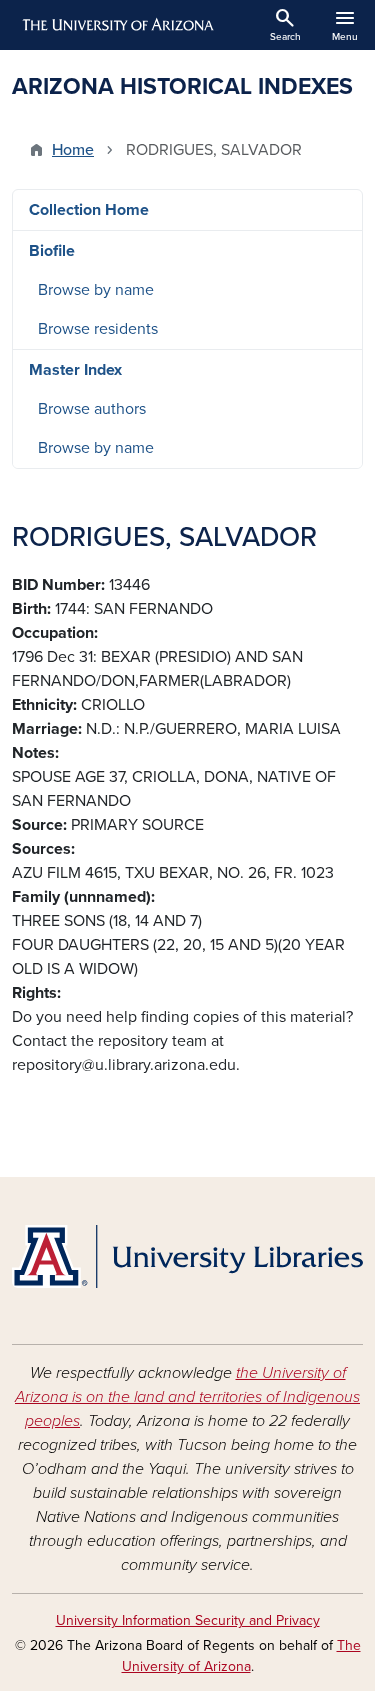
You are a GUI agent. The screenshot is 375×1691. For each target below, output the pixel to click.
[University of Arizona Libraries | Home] (187, 1256)
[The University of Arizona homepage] (116, 25)
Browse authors (92, 409)
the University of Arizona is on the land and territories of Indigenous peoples (187, 1397)
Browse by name (96, 290)
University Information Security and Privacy (188, 1620)
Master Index (75, 370)
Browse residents (98, 329)
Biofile (52, 251)
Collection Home (89, 210)
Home (73, 150)
